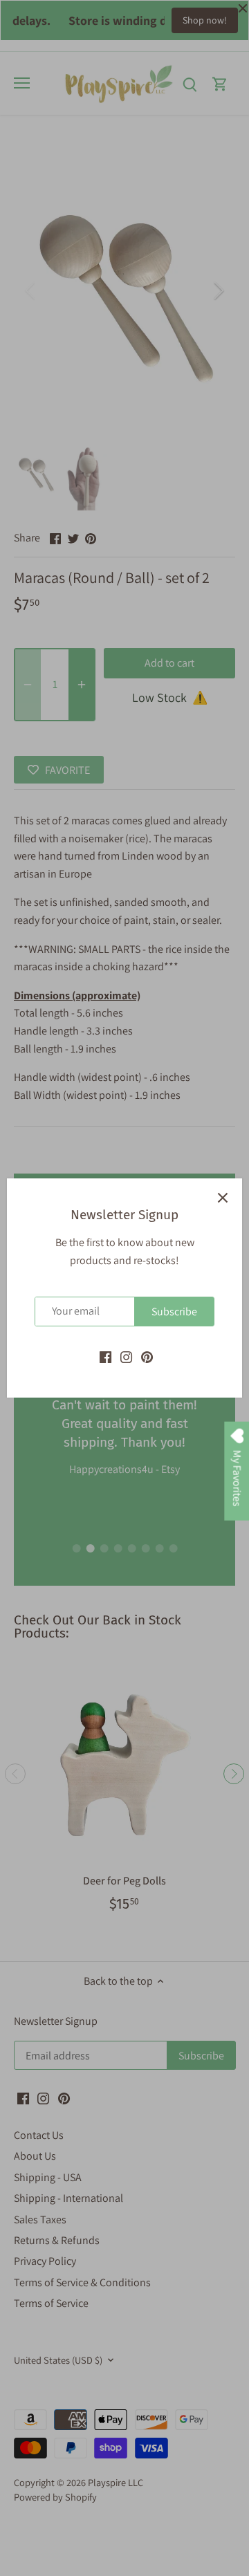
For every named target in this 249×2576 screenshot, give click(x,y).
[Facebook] (105, 1356)
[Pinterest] (147, 1356)
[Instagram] (126, 1356)
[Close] (223, 1198)
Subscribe (174, 1312)
